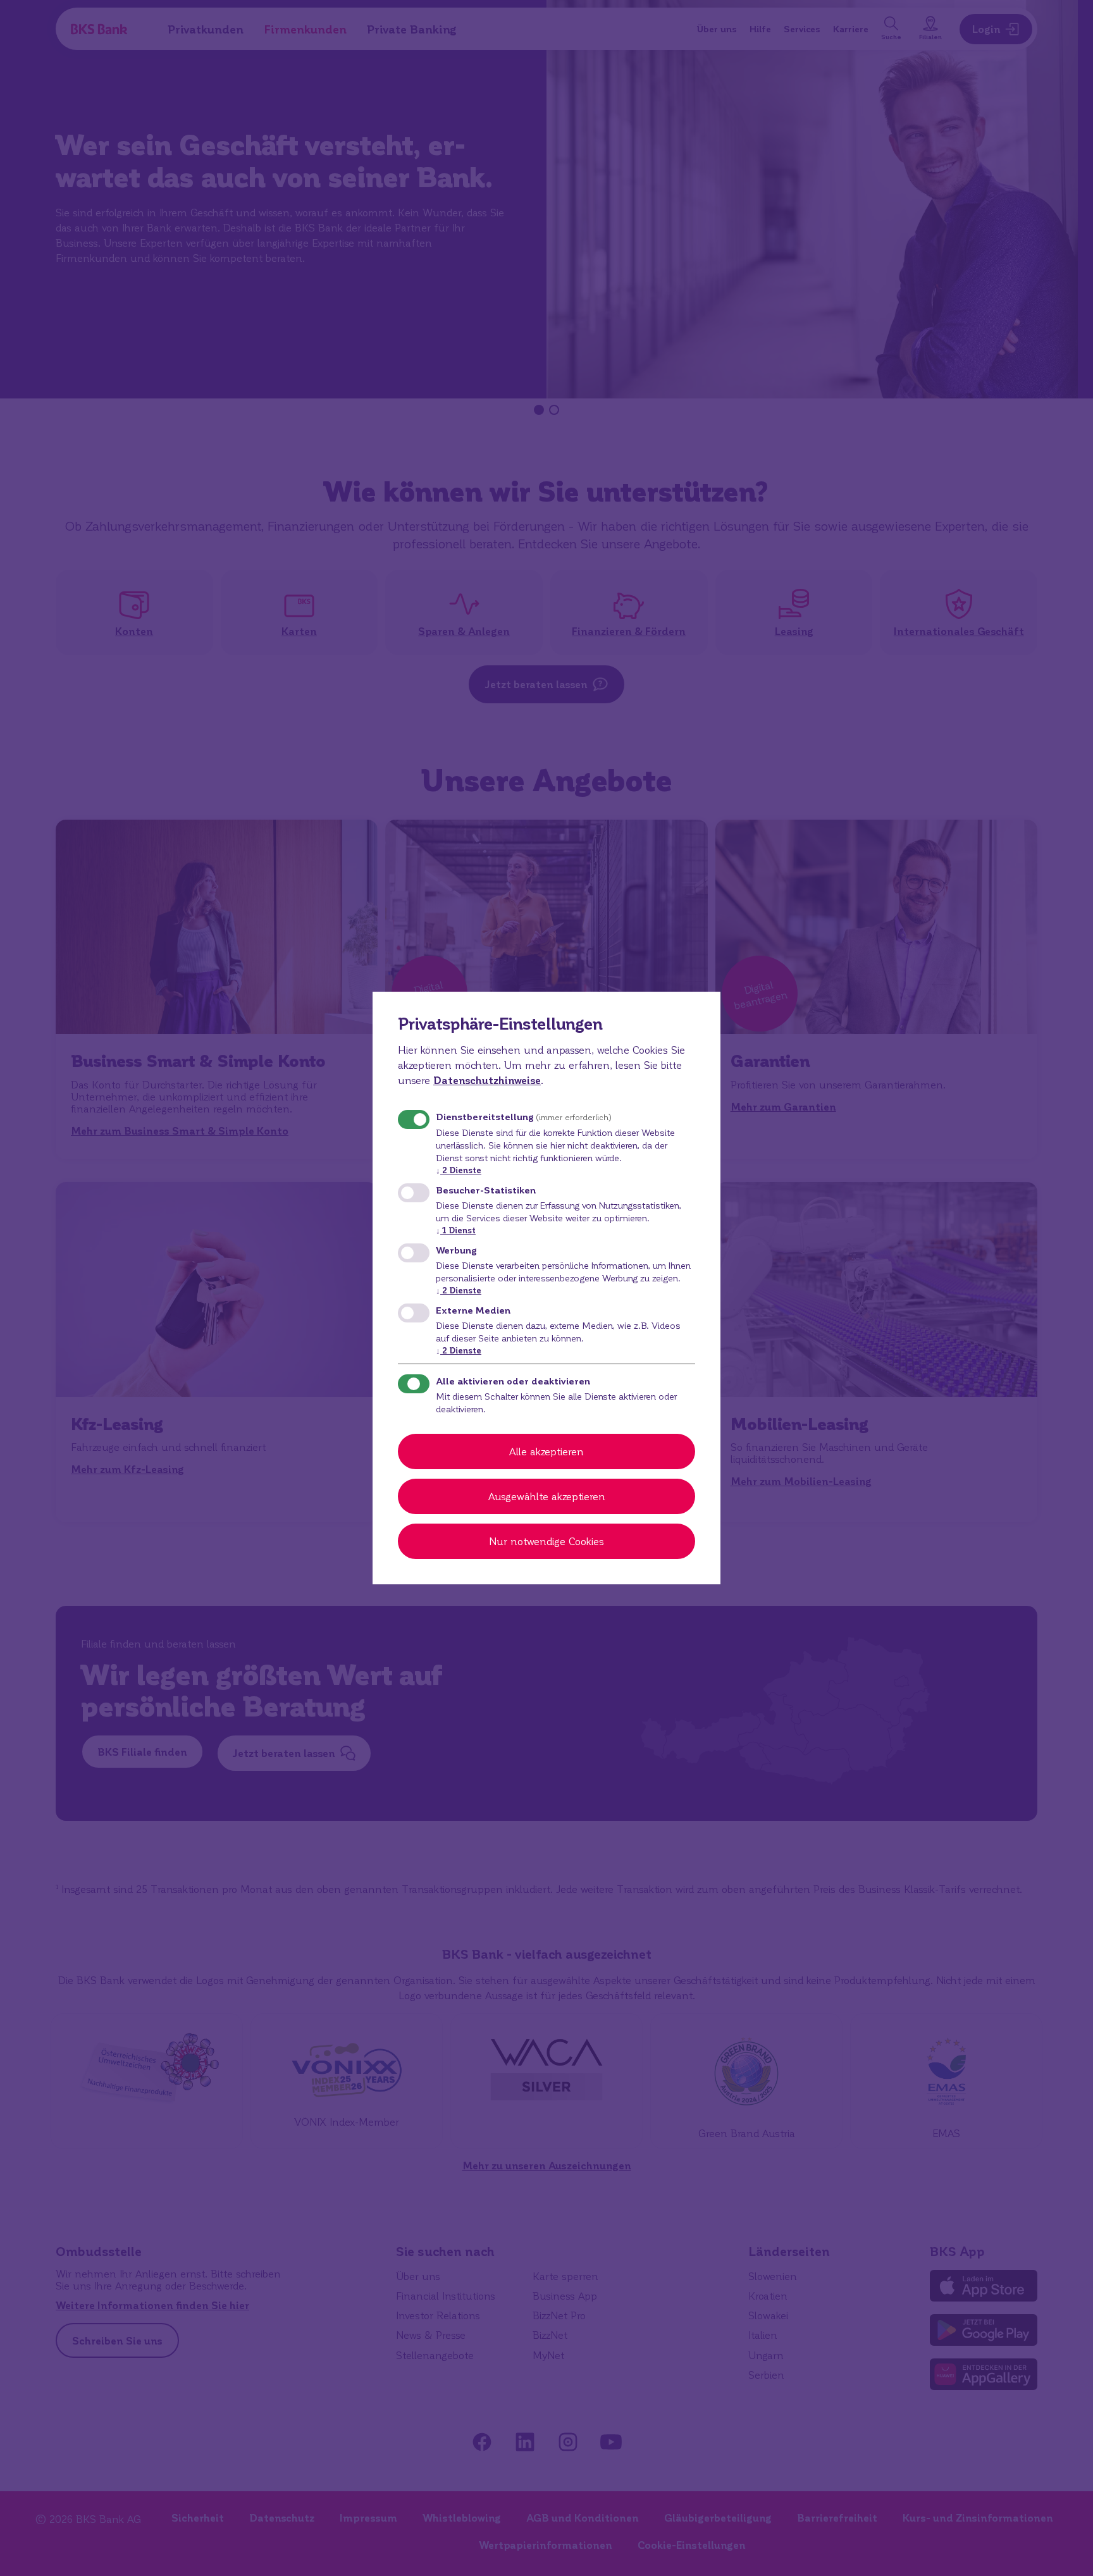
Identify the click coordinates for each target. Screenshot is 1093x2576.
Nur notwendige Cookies (546, 1541)
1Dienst (456, 1230)
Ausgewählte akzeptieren (547, 1496)
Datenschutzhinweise (487, 1080)
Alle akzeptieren (546, 1451)
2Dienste (459, 1170)
